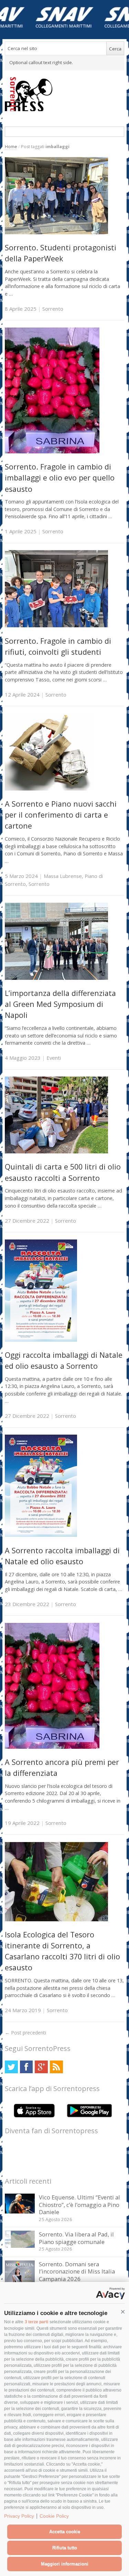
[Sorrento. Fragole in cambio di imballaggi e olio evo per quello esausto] (52, 452)
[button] (123, 2312)
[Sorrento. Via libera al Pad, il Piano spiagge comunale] (20, 2246)
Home (11, 147)
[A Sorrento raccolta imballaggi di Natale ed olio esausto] (41, 1535)
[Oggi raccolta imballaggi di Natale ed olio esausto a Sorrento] (41, 1340)
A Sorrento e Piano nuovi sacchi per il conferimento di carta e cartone (61, 815)
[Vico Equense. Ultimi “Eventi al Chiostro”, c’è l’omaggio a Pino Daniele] (20, 2212)
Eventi (54, 1058)
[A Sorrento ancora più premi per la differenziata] (52, 1747)
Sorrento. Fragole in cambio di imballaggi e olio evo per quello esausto (60, 478)
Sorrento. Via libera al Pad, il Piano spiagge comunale (76, 2238)
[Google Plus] (41, 2067)
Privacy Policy (19, 2516)
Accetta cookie (65, 2532)
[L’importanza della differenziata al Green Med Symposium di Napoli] (56, 978)
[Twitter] (11, 2067)
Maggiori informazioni (65, 2564)
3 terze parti (36, 2322)
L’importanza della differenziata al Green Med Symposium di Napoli (60, 1004)
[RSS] (56, 2067)
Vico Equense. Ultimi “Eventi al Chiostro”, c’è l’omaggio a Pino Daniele (79, 2205)
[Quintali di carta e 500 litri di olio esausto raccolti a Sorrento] (56, 1152)
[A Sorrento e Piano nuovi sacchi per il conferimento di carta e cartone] (50, 789)
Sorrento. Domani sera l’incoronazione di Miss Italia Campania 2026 (77, 2271)
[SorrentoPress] (64, 94)
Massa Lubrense (63, 876)
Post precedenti (25, 2033)
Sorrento (53, 309)
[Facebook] (26, 2067)
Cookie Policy (54, 2516)
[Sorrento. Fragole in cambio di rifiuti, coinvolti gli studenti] (56, 625)
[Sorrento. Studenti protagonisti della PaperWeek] (56, 232)
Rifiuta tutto (65, 2548)
